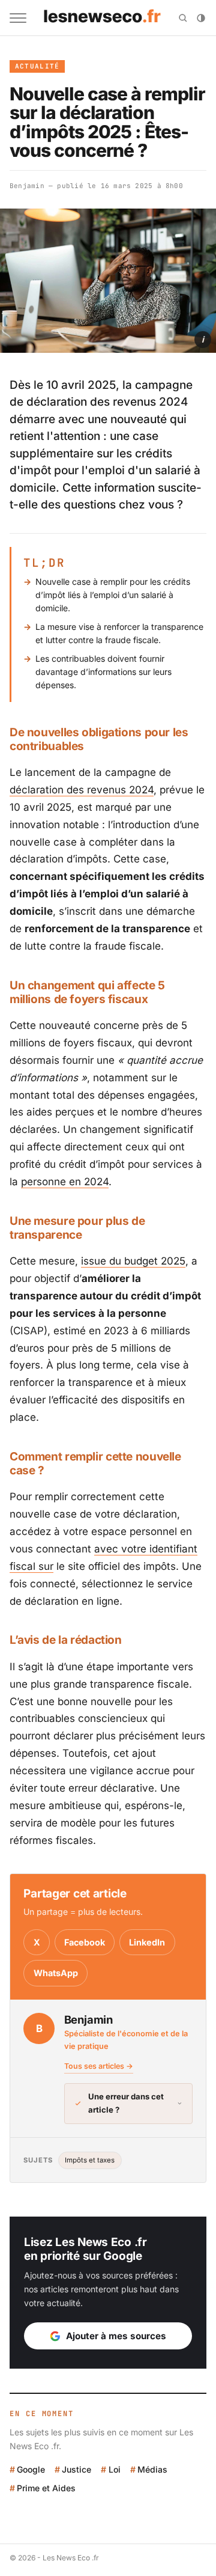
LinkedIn (147, 1942)
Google (31, 2469)
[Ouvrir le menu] (18, 18)
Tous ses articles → (99, 2066)
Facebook (85, 1942)
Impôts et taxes (90, 2160)
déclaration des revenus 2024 (82, 790)
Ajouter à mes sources (116, 2336)
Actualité (37, 66)
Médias (152, 2469)
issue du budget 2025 (133, 1261)
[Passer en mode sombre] (201, 18)
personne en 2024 (65, 1182)
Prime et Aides (46, 2488)
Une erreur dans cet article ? (126, 2103)
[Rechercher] (183, 18)
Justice (76, 2469)
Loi (114, 2469)
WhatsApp (56, 1973)
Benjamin (27, 186)
